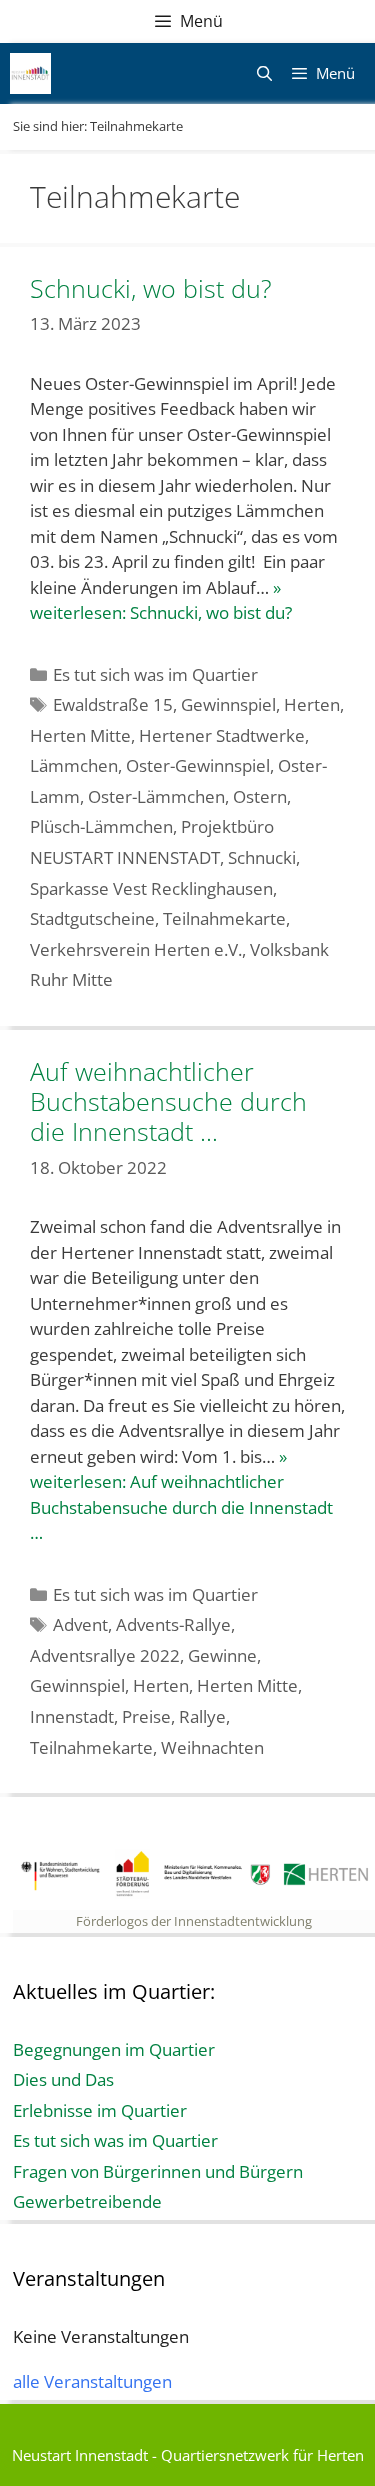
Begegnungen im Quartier (114, 2049)
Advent (80, 1624)
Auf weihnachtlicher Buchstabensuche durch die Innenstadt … (168, 1101)
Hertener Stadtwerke (222, 735)
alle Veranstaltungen (92, 2381)
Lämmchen (74, 765)
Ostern (260, 796)
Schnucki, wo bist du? (151, 288)
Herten (312, 704)
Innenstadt (72, 1716)
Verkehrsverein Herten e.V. (136, 949)
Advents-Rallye (173, 1624)
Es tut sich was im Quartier (155, 674)
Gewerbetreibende (87, 2201)
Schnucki (262, 857)
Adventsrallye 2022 (105, 1655)
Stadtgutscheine (92, 918)
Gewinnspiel (228, 704)
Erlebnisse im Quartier (100, 2110)
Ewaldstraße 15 (113, 704)
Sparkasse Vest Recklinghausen (151, 888)
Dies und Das (63, 2079)
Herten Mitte (80, 735)
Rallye (202, 1716)
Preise (146, 1716)
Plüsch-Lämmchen (101, 826)
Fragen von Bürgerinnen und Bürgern (158, 2171)
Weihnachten (212, 1747)
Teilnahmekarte (224, 918)
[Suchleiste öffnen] (263, 73)
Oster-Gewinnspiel (198, 765)
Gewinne (222, 1655)
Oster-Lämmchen (156, 796)
